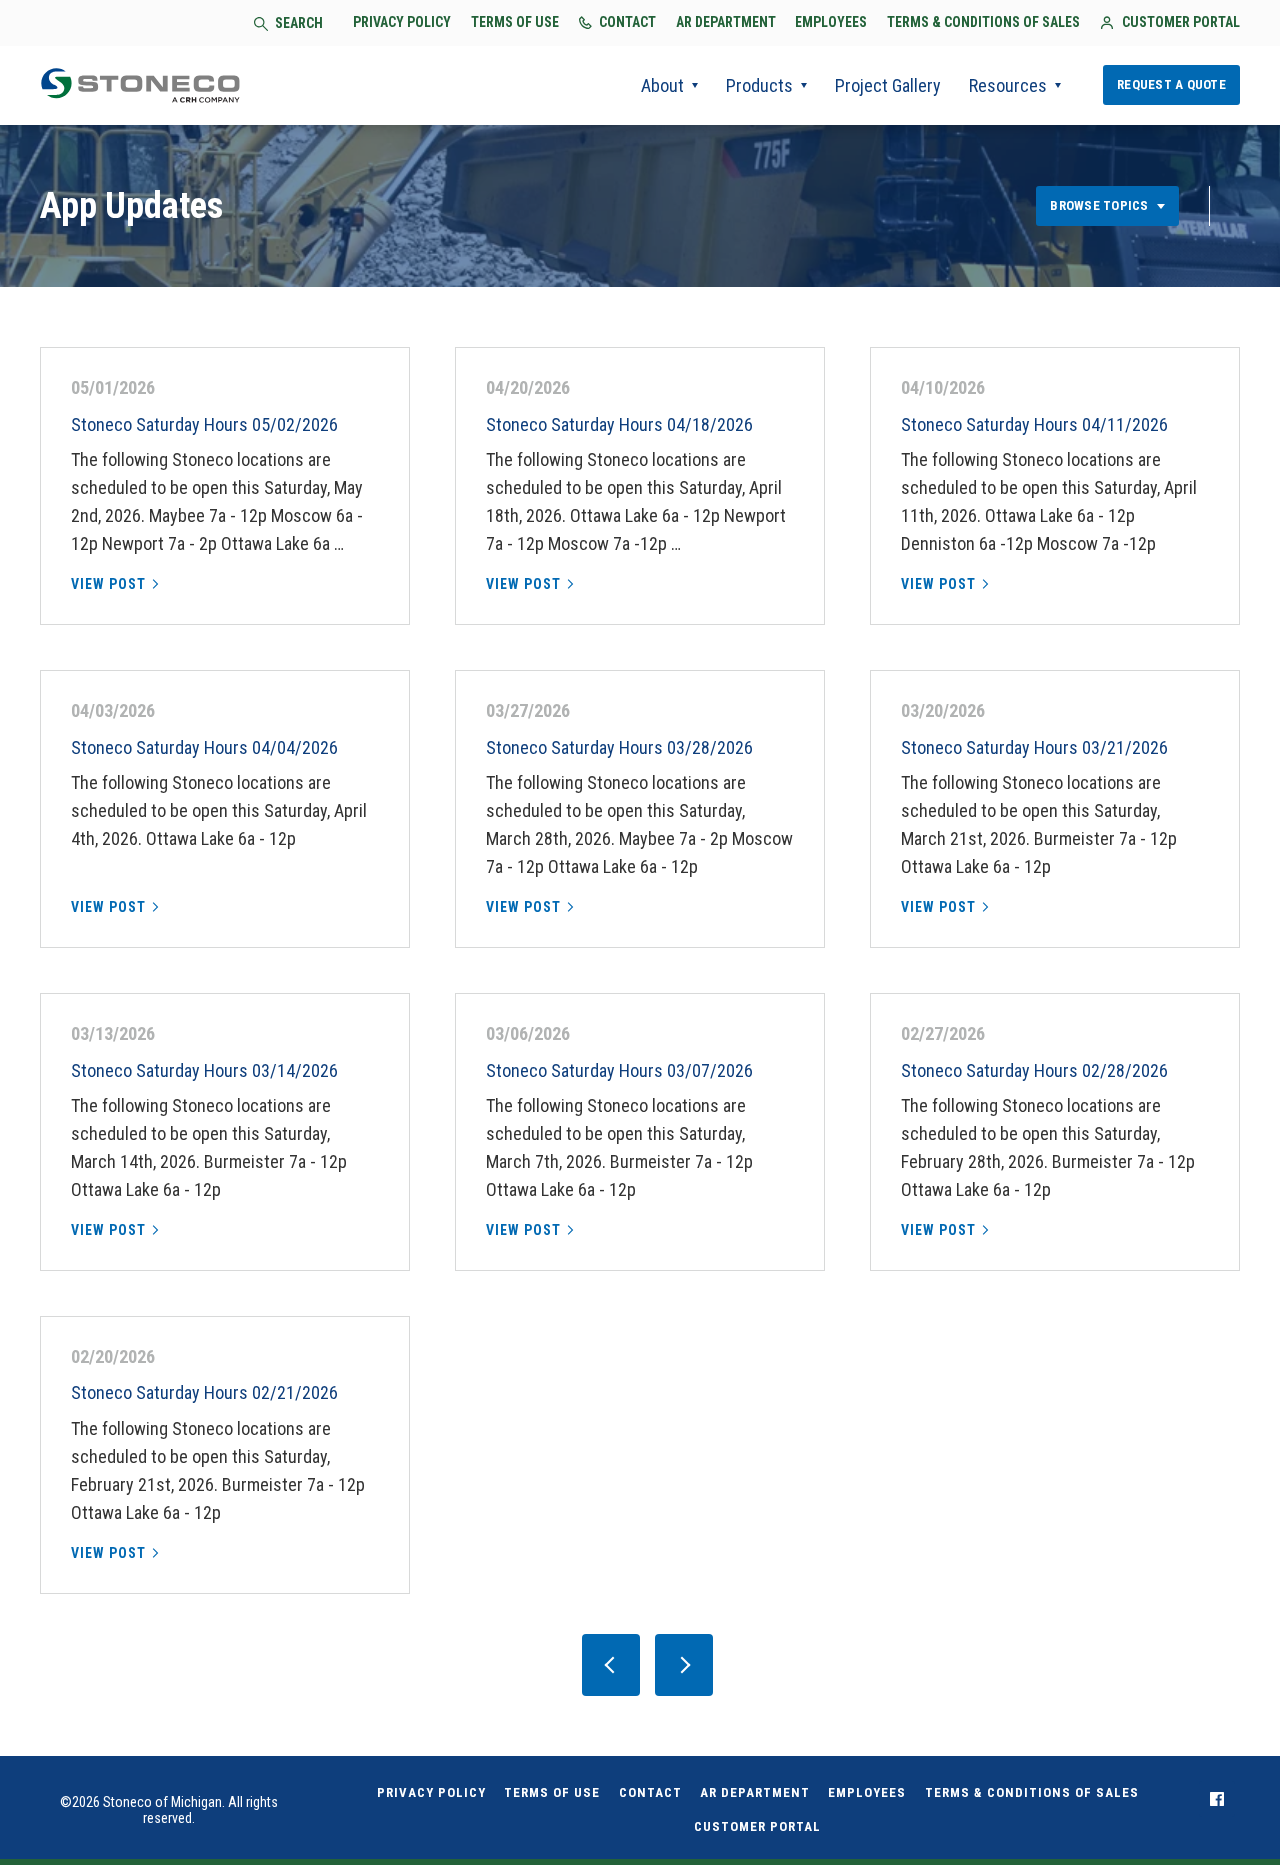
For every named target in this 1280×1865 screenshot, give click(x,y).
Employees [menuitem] (867, 1792)
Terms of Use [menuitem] (552, 1792)
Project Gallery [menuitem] (888, 85)
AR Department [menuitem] (755, 1792)
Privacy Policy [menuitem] (431, 1792)
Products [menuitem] (759, 85)
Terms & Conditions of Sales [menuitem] (1032, 1792)
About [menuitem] (662, 85)
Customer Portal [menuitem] (757, 1826)
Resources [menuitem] (1008, 85)
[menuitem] (1217, 1799)
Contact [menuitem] (650, 1792)
